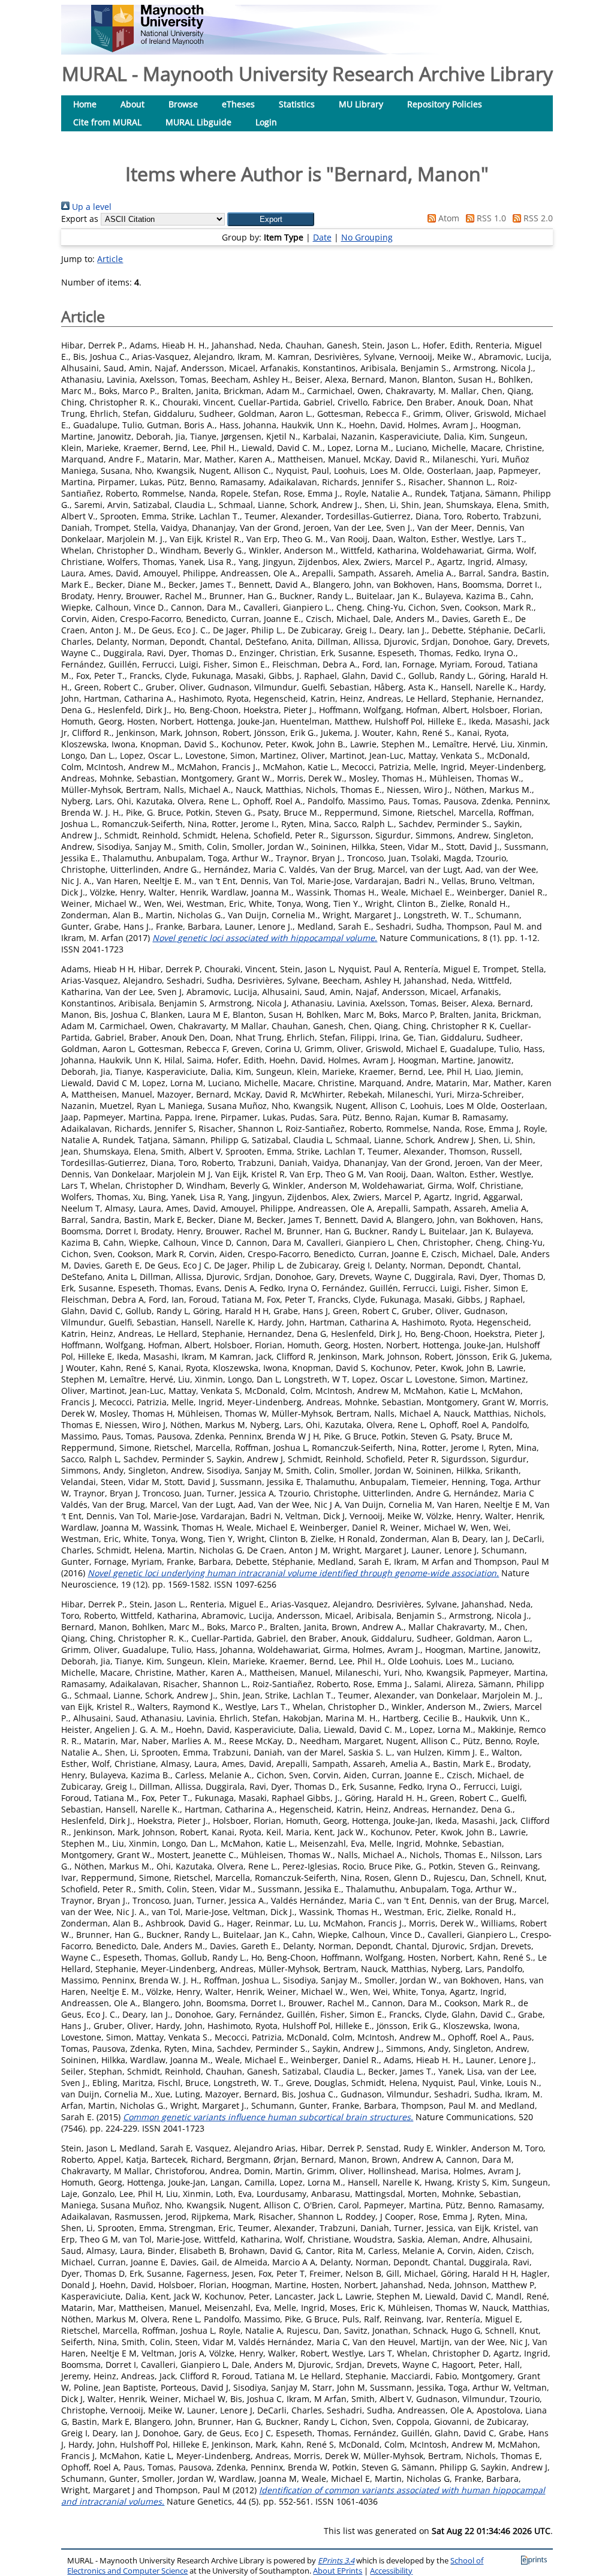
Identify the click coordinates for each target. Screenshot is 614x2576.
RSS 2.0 (537, 218)
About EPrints (338, 2571)
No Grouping (367, 237)
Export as (80, 219)
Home (85, 104)
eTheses (238, 104)
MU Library (361, 104)
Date (322, 237)
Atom (448, 218)
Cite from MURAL (107, 122)
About (133, 104)
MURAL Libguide (198, 122)
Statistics (297, 104)
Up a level (91, 207)
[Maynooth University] (147, 49)
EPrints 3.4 (336, 2561)
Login (266, 122)
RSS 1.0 (490, 218)
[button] (271, 219)
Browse (183, 104)
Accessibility (391, 2571)
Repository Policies (445, 104)
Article (110, 259)
